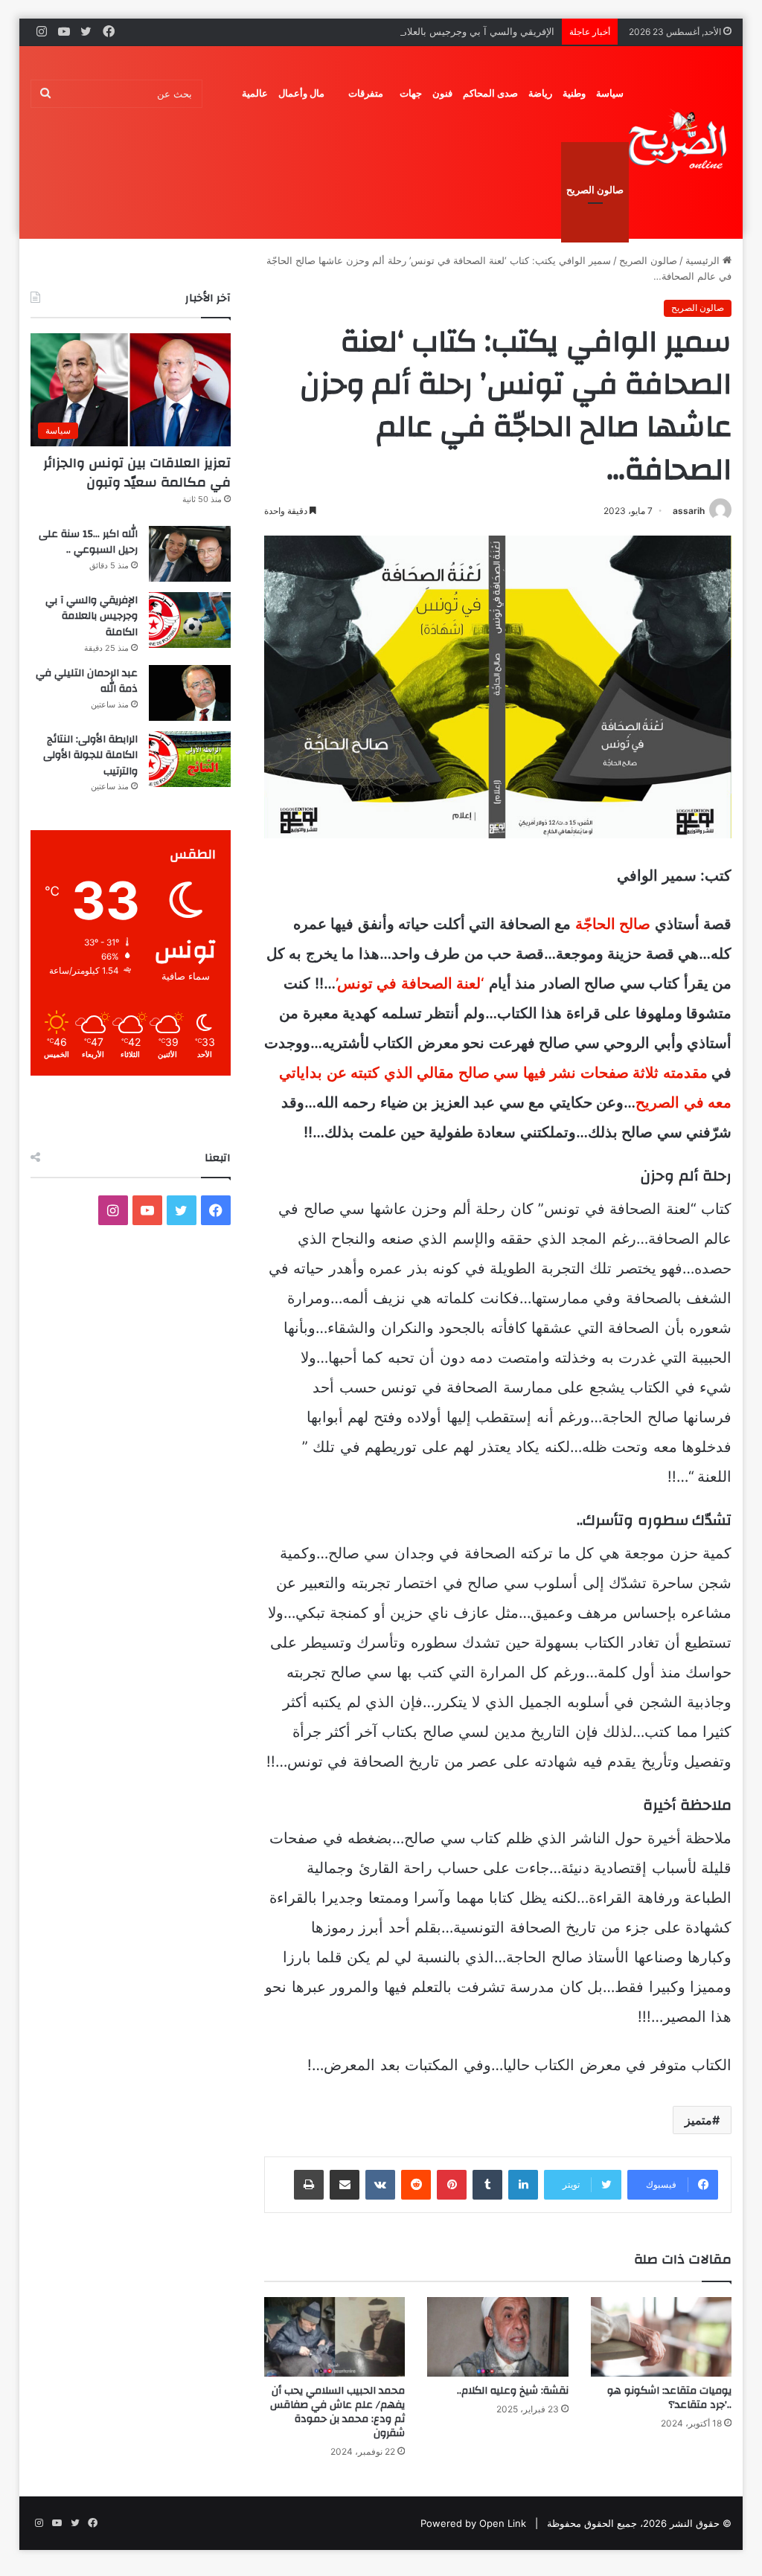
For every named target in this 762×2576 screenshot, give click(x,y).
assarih (689, 511)
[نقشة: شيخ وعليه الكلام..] (498, 2337)
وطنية (574, 93)
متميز (698, 2120)
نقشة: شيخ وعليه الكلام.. (513, 2391)
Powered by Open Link (473, 2523)
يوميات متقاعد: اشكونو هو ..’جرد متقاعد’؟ (669, 2398)
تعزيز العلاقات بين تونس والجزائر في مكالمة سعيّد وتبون (137, 472)
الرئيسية (704, 260)
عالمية (255, 93)
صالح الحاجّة (613, 924)
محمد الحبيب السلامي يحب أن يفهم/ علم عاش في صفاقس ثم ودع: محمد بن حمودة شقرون (337, 2412)
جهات (411, 93)
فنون (442, 93)
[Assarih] (680, 142)
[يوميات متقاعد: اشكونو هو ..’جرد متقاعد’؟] (662, 2337)
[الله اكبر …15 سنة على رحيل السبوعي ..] (190, 554)
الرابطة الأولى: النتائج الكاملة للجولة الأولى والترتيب (90, 755)
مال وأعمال (301, 93)
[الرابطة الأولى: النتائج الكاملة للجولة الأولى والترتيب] (190, 759)
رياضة (540, 93)
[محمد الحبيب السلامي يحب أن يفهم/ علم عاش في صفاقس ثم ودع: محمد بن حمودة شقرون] (335, 2337)
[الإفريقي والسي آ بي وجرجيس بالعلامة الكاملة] (190, 620)
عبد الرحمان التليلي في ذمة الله (87, 681)
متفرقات (366, 93)
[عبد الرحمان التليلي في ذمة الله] (190, 693)
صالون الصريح (595, 190)
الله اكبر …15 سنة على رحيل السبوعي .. (88, 542)
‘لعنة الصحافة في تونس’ (410, 983)
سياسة (610, 93)
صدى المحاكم (490, 93)
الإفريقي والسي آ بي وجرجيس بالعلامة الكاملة (460, 31)
